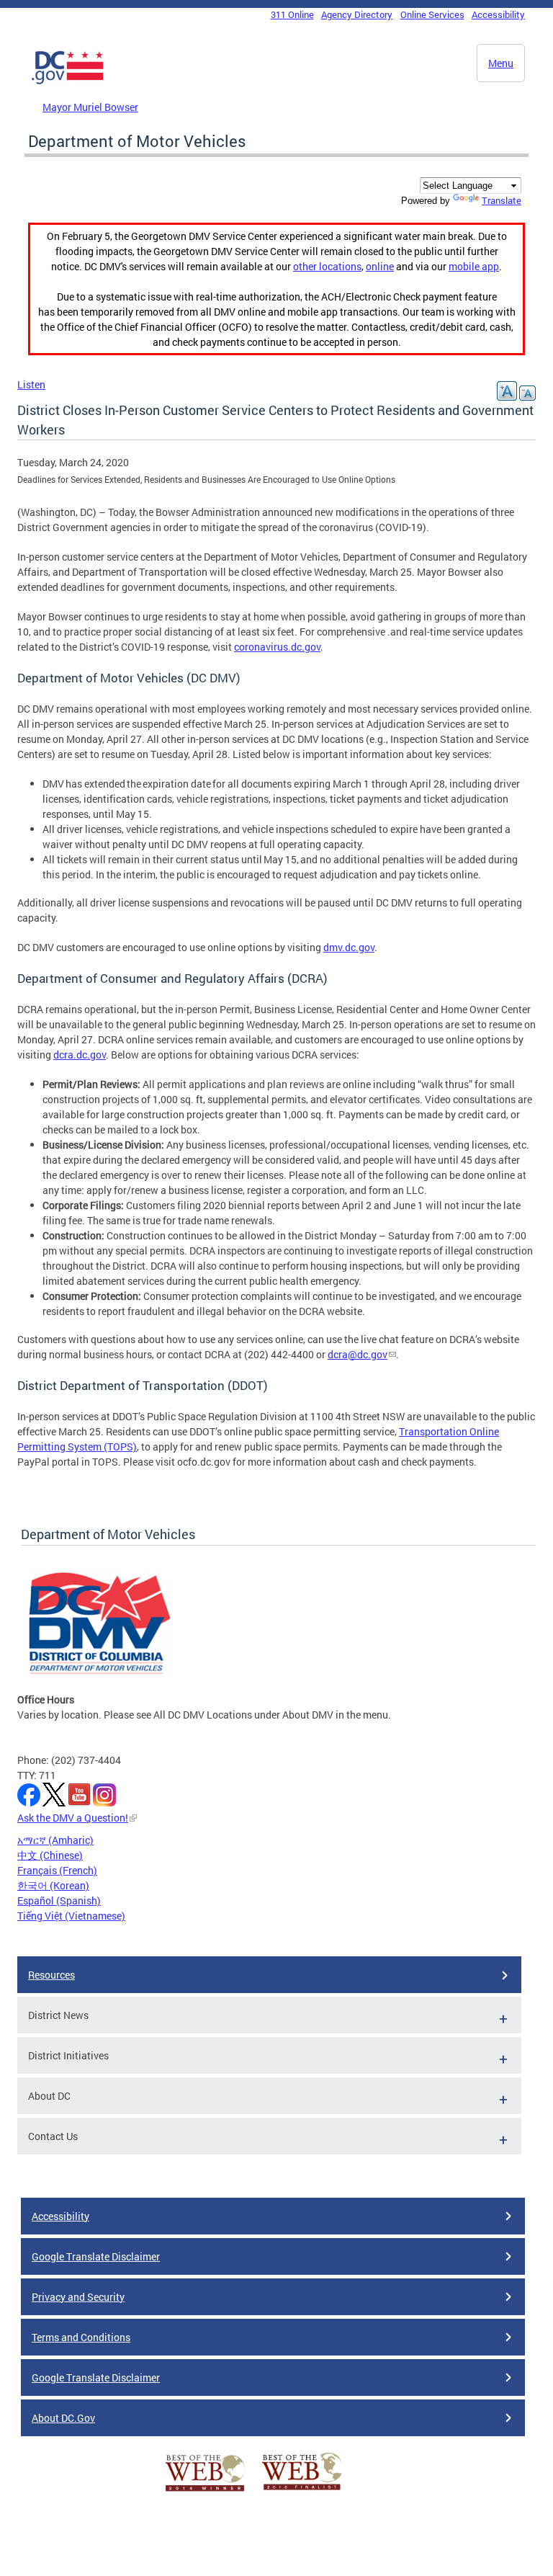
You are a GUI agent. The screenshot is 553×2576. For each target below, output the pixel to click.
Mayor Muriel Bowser (90, 107)
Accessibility (498, 14)
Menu (501, 63)
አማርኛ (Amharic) (55, 1840)
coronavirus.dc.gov (277, 647)
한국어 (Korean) (53, 1885)
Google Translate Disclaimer (96, 2256)
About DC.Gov (63, 2418)
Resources (51, 1975)
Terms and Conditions (81, 2337)
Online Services (432, 14)
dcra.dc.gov (80, 1055)
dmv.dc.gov (349, 947)
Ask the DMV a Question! (73, 1818)
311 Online (292, 14)
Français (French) (57, 1870)
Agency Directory (357, 14)
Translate (502, 200)
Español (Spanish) (59, 1900)
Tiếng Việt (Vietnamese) (71, 1916)
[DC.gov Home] (68, 81)
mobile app (474, 266)
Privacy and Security (78, 2297)
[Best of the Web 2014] (205, 2491)
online (380, 266)
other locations (327, 266)
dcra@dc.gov (358, 1354)
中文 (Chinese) (50, 1855)
